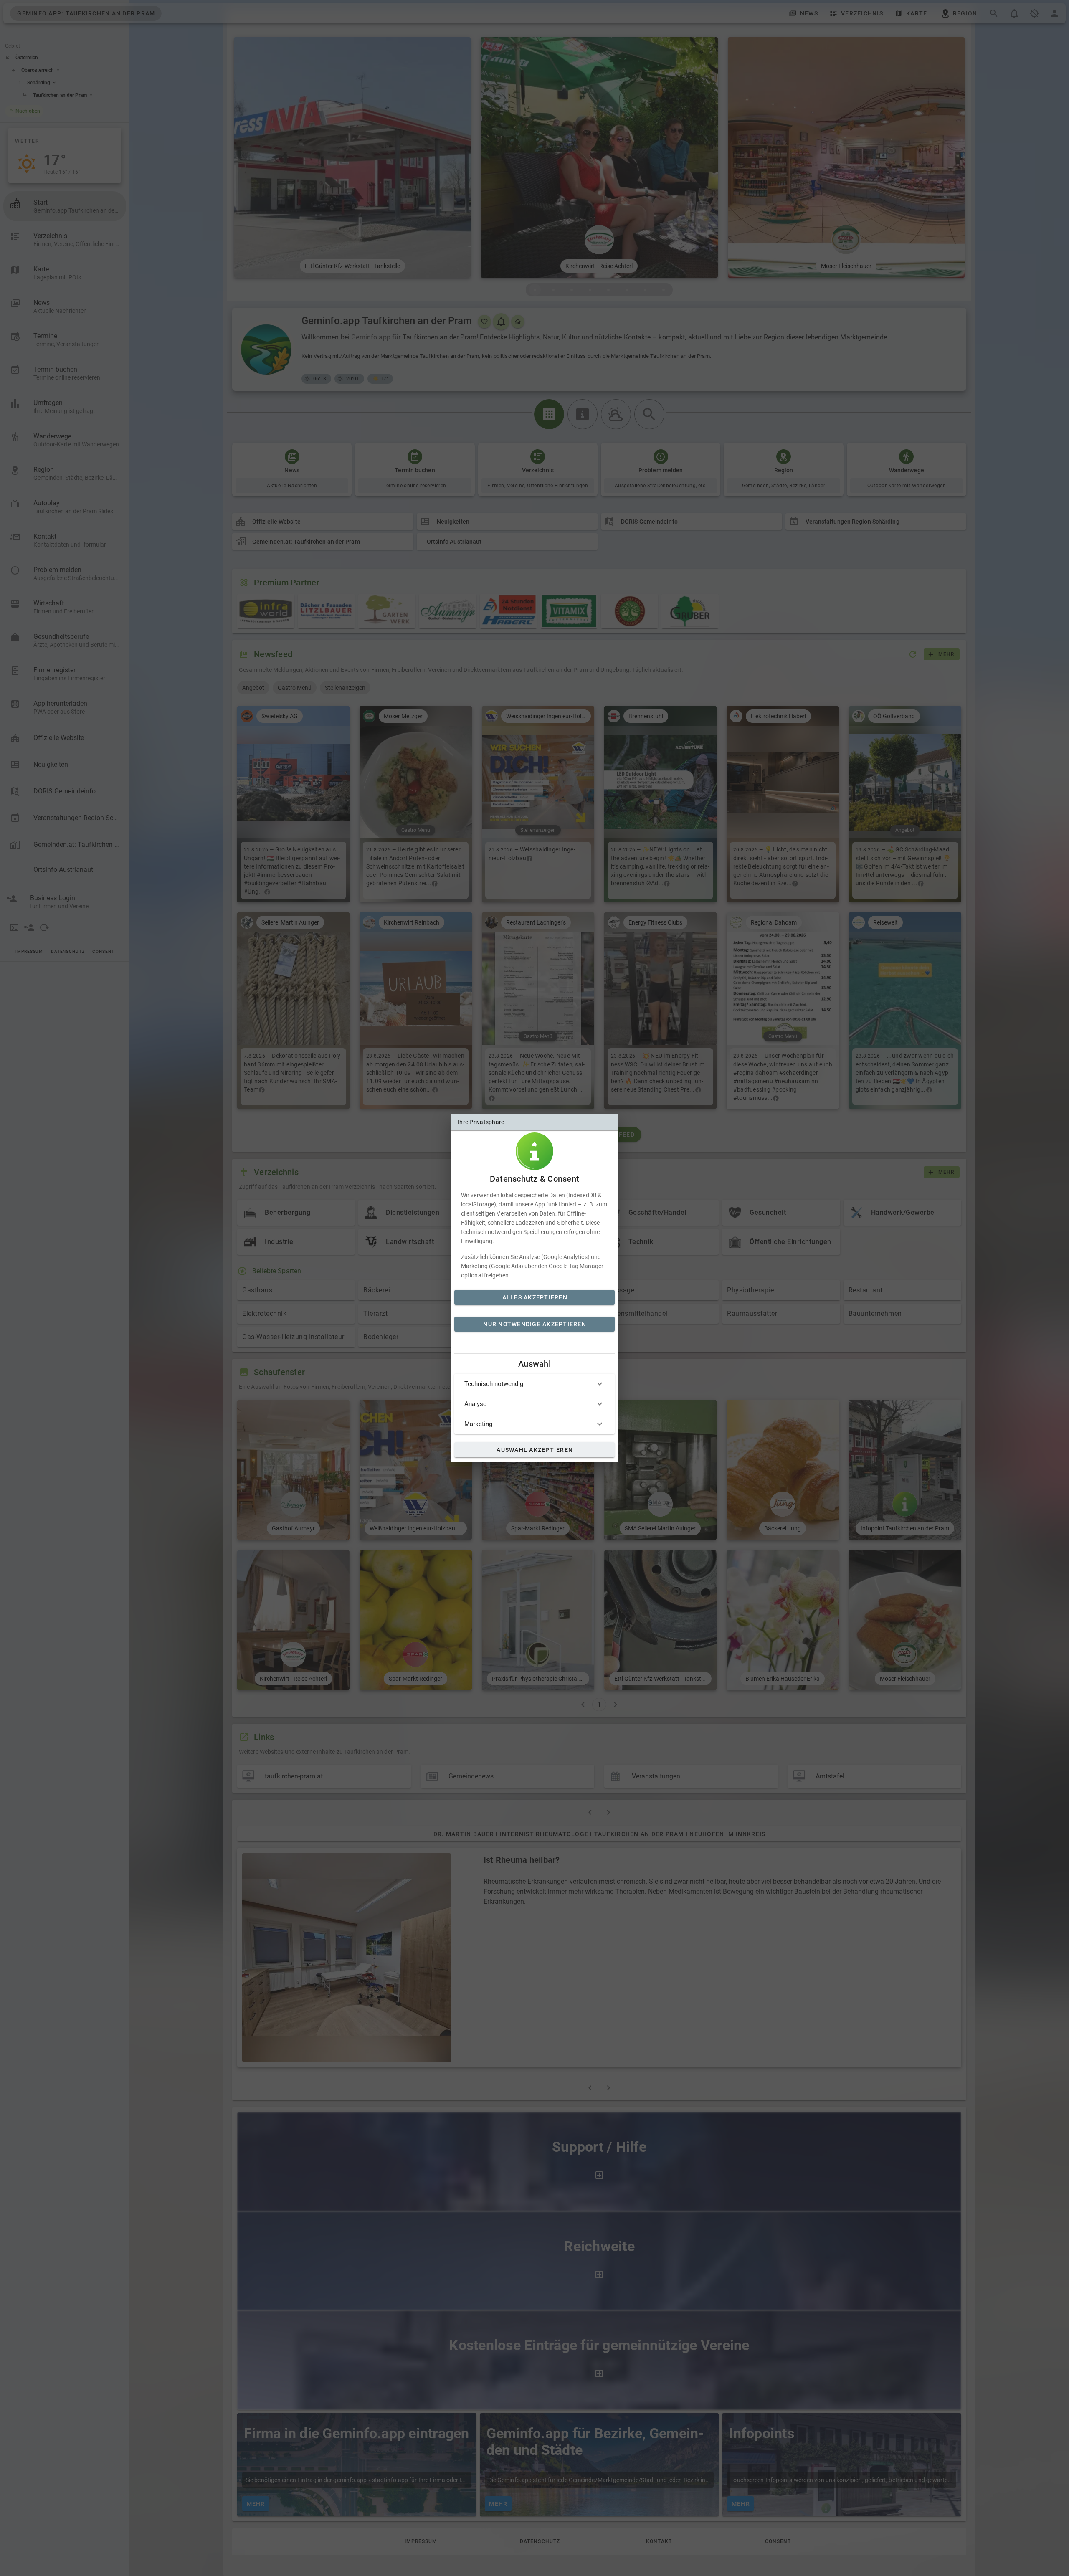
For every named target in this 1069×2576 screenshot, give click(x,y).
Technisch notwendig (494, 1384)
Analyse (475, 1404)
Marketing (478, 1424)
